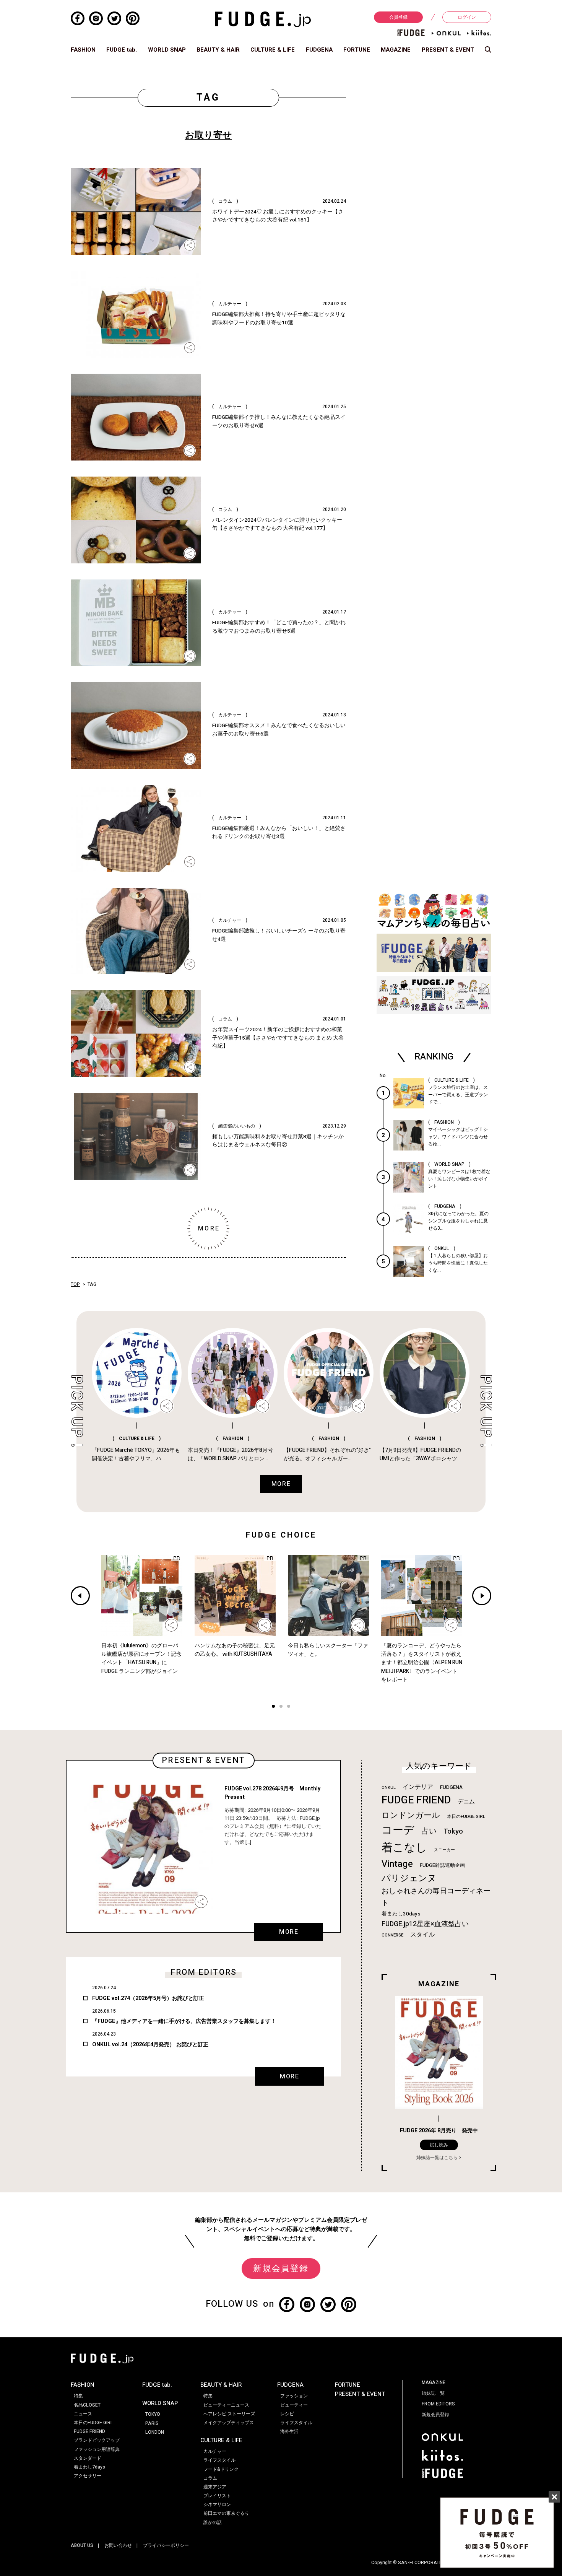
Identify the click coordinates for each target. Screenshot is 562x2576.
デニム (466, 1801)
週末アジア (215, 2487)
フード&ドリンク (221, 2469)
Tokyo (453, 1831)
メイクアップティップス (229, 2423)
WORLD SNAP (167, 50)
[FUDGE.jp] (263, 19)
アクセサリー (88, 2476)
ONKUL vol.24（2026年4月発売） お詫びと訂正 (150, 2045)
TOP (75, 1284)
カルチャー (215, 2451)
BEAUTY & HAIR (218, 50)
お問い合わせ (118, 2545)
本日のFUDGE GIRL (466, 1817)
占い (429, 1831)
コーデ (398, 1830)
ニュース (83, 2414)
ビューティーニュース (226, 2405)
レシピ (287, 2414)
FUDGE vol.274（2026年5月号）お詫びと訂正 (148, 1998)
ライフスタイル (219, 2460)
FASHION (83, 50)
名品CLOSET (87, 2405)
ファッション (294, 2396)
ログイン (467, 17)
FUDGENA (319, 50)
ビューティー (294, 2405)
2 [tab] (281, 1707)
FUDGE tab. (122, 50)
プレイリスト (217, 2496)
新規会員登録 (281, 2268)
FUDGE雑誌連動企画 (442, 1865)
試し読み (439, 2145)
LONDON (155, 2432)
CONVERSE (392, 1935)
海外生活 (289, 2431)
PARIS (152, 2423)
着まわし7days (89, 2467)
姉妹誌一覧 (433, 2393)
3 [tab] (289, 1707)
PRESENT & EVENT (448, 50)
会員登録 (398, 17)
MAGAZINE (396, 50)
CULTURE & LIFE (273, 50)
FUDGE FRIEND (416, 1800)
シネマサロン (217, 2504)
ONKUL (389, 1788)
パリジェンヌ (409, 1878)
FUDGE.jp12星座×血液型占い (425, 1924)
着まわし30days (401, 1914)
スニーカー (444, 1850)
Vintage (397, 1864)
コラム (210, 2478)
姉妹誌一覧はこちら (437, 2158)
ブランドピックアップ (97, 2440)
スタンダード (88, 2458)
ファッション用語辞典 (97, 2449)
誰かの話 (213, 2522)
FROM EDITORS (438, 2404)
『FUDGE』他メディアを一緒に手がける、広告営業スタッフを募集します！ (184, 2021)
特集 (78, 2396)
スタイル (422, 1935)
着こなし (404, 1848)
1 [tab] (273, 1707)
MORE (289, 1932)
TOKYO (153, 2414)
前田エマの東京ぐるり (226, 2513)
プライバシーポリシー (166, 2545)
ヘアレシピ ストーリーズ (229, 2414)
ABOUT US (82, 2545)
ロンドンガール (411, 1815)
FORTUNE (357, 50)
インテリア (418, 1787)
